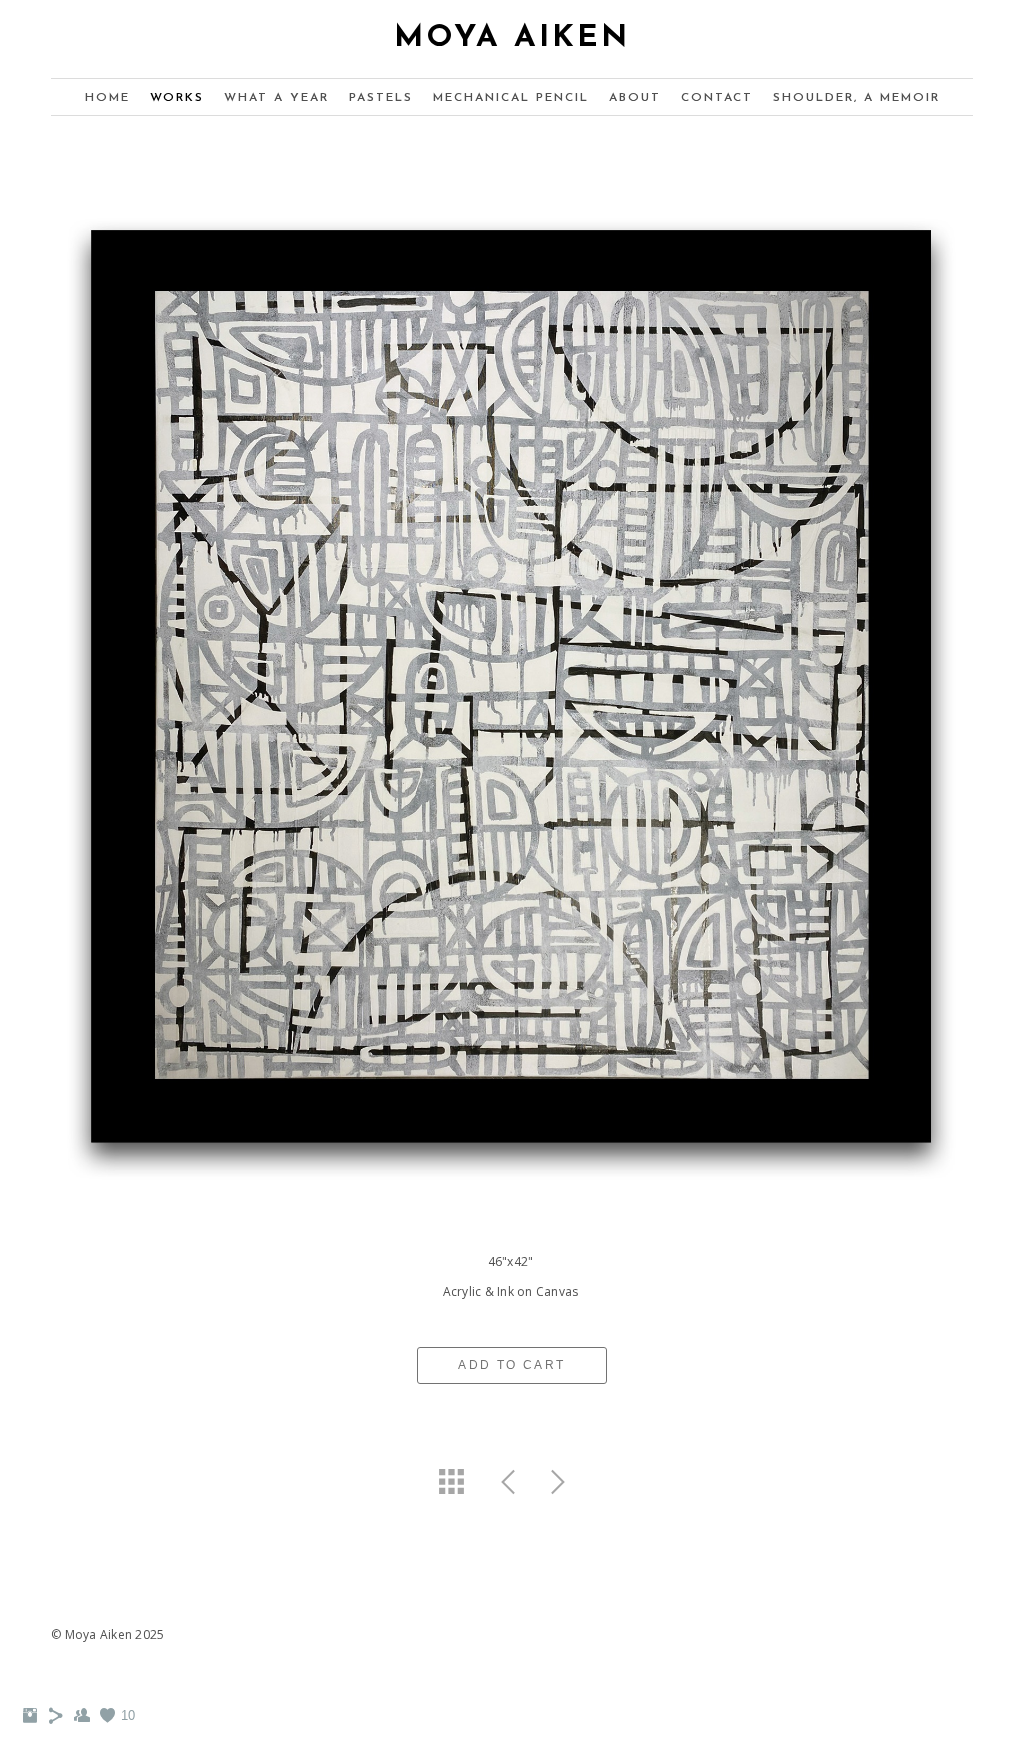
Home (107, 98)
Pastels (381, 98)
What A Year (276, 98)
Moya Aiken (512, 38)
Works (177, 98)
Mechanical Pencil (511, 98)
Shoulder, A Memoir (856, 98)
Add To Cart (511, 1365)
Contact (717, 98)
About (635, 98)
